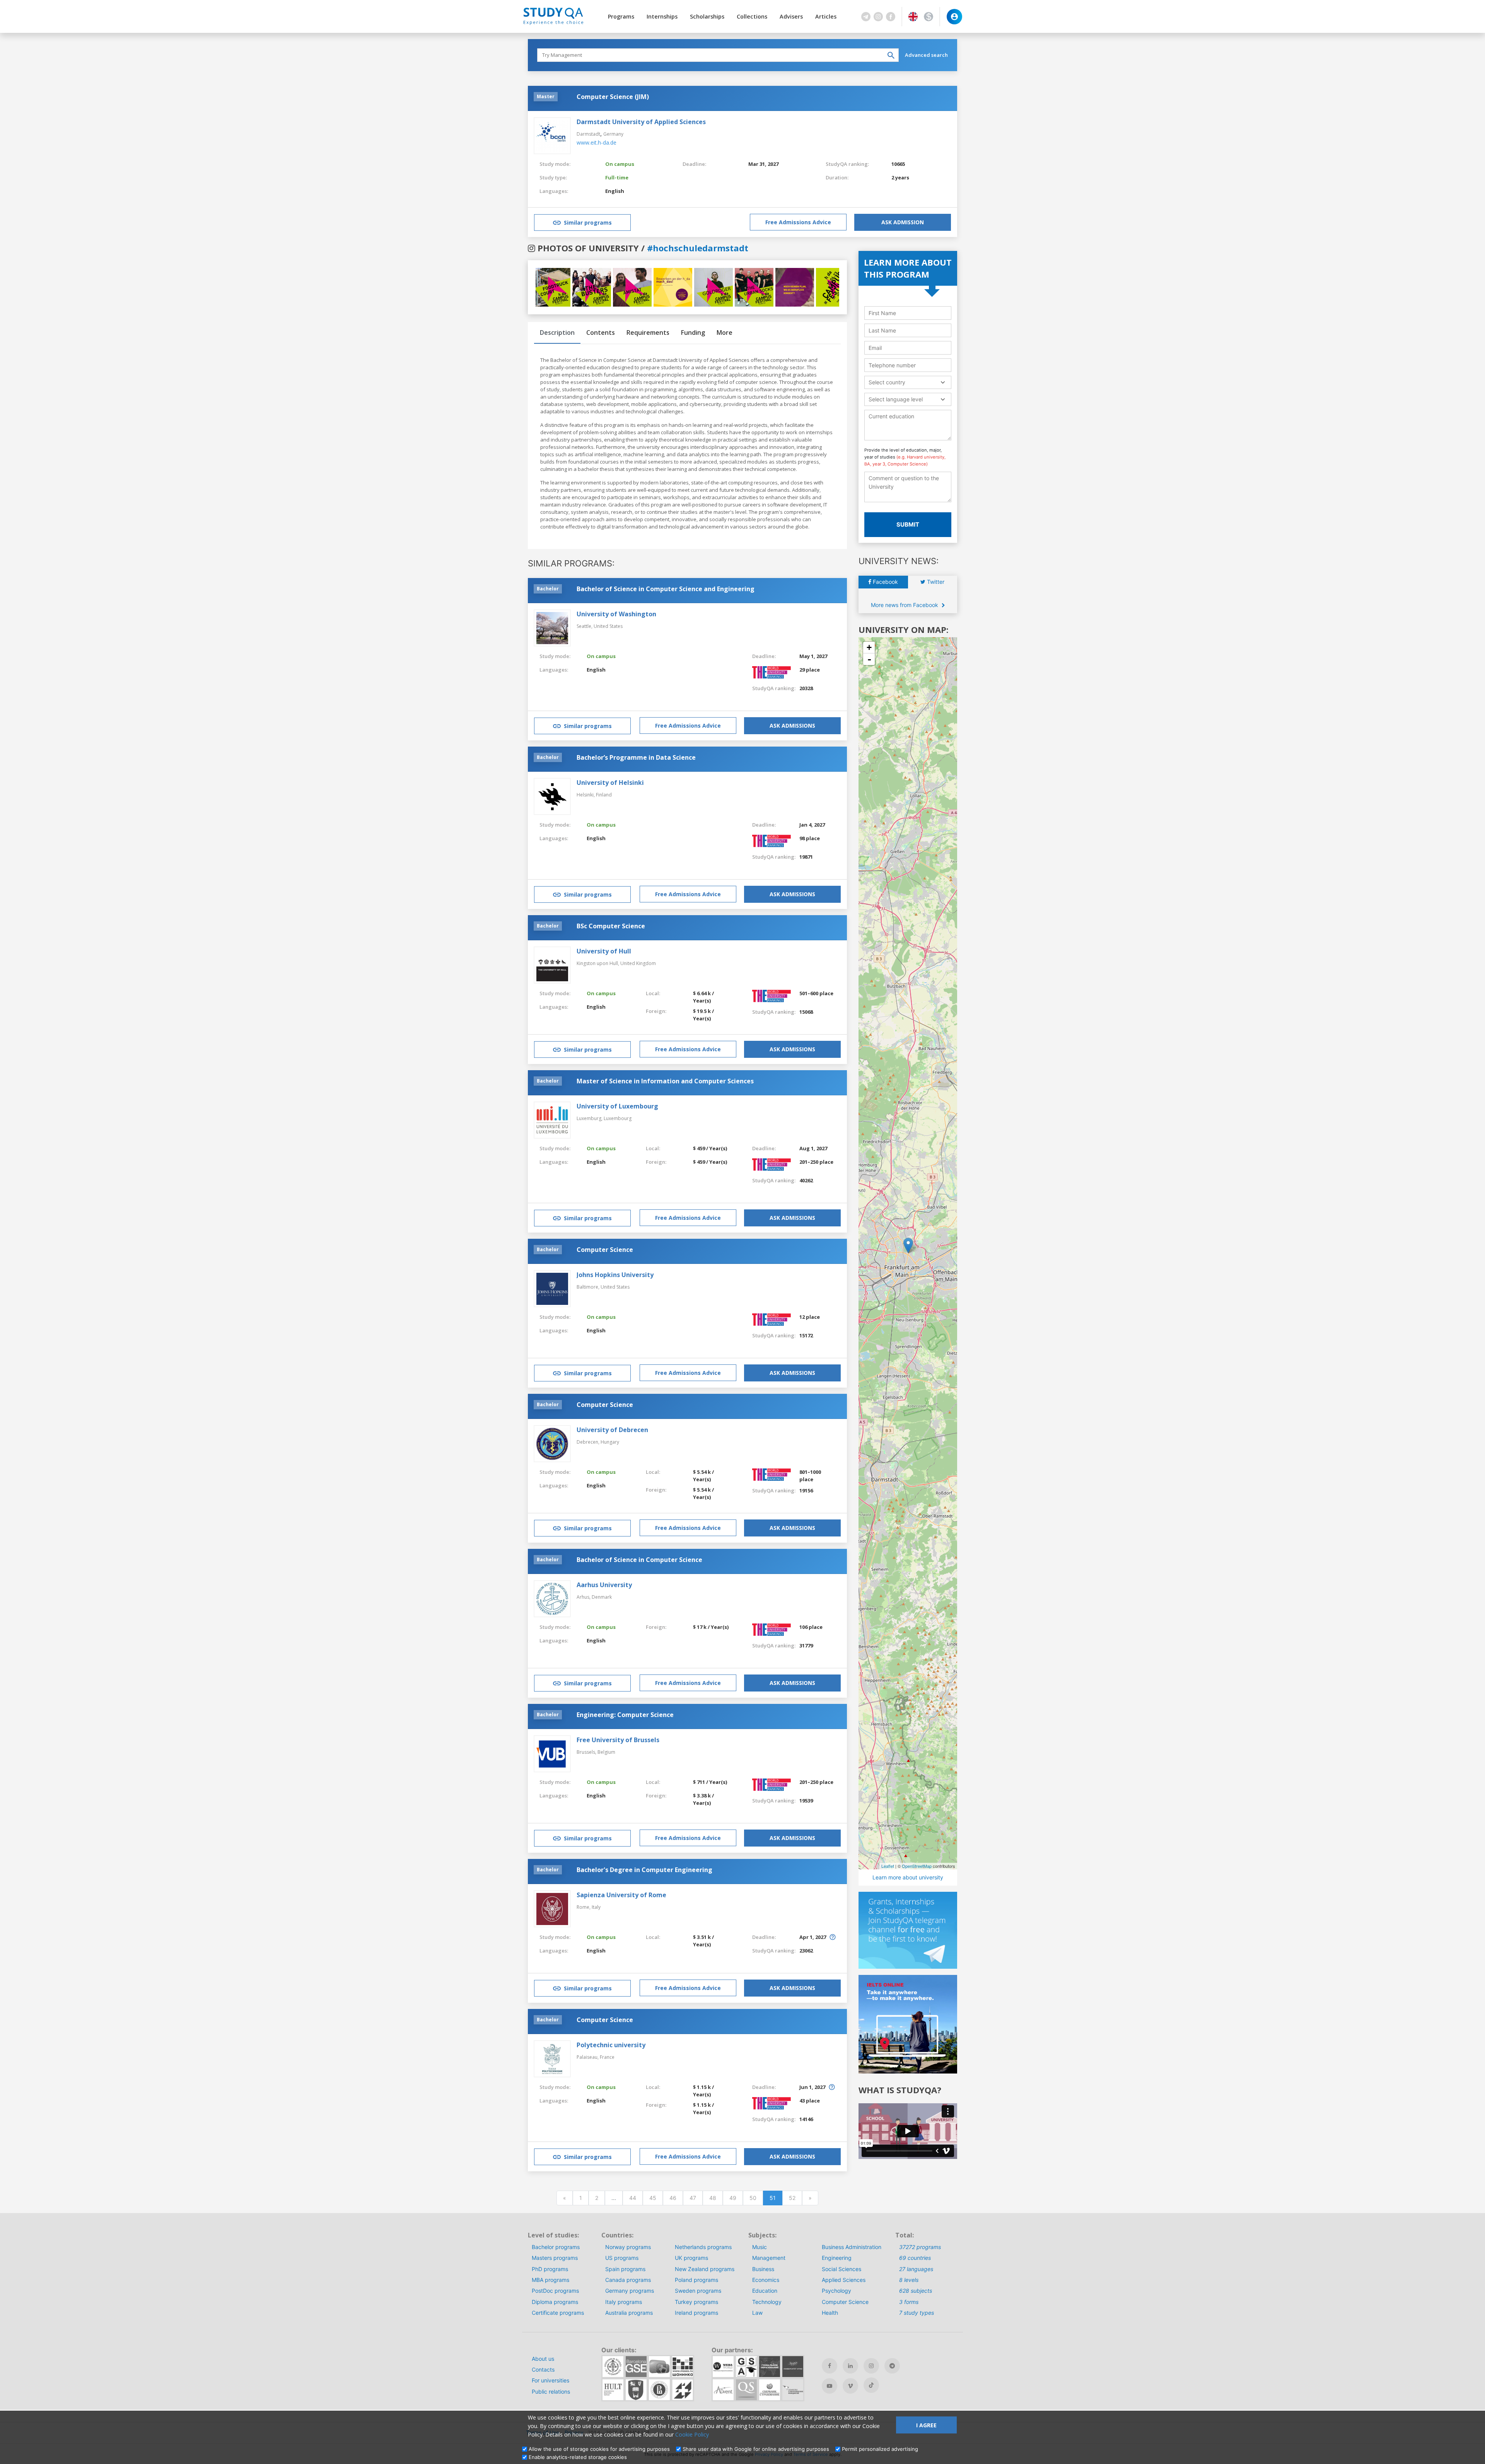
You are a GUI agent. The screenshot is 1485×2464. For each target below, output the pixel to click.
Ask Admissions (792, 726)
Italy (596, 1907)
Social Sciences (841, 2269)
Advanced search (926, 55)
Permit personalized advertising (880, 2449)
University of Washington (616, 614)
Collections (752, 16)
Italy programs (624, 2302)
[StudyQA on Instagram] (871, 2366)
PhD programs (550, 2269)
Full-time (617, 177)
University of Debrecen (612, 1430)
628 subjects (916, 2291)
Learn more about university (908, 1877)
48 (713, 2198)
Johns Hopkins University (615, 1275)
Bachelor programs (556, 2247)
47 (693, 2198)
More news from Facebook (905, 605)
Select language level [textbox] (896, 399)
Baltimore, (589, 1287)
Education (765, 2291)
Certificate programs (558, 2313)
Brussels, (587, 1752)
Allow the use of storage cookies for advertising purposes (599, 2449)
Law (757, 2313)
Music (760, 2247)
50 (753, 2198)
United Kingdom (638, 963)
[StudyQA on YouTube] (830, 2386)
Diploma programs (555, 2302)
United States (608, 626)
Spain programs (625, 2269)
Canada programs (628, 2280)
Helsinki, (586, 795)
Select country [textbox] (887, 382)
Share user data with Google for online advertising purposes (756, 2449)
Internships (662, 16)
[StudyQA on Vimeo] (850, 2386)
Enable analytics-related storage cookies (578, 2457)
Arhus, (584, 1597)
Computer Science (605, 1250)
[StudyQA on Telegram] (892, 2366)
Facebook (885, 582)
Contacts (543, 2369)
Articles (826, 16)
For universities (550, 2380)
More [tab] (725, 333)
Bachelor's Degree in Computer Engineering (644, 1870)
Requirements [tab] (648, 333)
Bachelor (548, 589)
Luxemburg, (590, 1118)
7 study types (917, 2313)
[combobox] (908, 382)
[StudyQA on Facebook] (830, 2366)
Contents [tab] (601, 333)
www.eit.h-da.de (597, 142)
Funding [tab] (693, 333)
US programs (622, 2258)
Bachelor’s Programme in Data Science (636, 757)
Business (763, 2269)
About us (543, 2359)
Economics (766, 2280)
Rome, (584, 1907)
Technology (767, 2302)
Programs (621, 16)
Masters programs (555, 2258)
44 (633, 2198)
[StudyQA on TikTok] (871, 2385)
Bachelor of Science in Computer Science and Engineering (666, 589)
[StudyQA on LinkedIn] (850, 2366)
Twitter (935, 582)
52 (792, 2198)
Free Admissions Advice (798, 222)
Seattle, (585, 626)
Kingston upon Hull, (598, 963)
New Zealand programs (705, 2269)
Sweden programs (698, 2291)
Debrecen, (589, 1442)
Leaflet (888, 1866)
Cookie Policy (692, 2434)
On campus (620, 164)
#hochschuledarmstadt (698, 248)
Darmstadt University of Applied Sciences (641, 122)
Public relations (551, 2392)
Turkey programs (696, 2302)
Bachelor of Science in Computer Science (639, 1560)
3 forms (909, 2302)
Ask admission (903, 222)
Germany (613, 134)
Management (769, 2258)
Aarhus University (604, 1585)
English (615, 191)
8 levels (909, 2280)
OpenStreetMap (917, 1866)
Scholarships (707, 16)
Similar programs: (571, 563)
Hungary (610, 1442)
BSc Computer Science (611, 926)
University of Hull (604, 951)
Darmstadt (588, 134)
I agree (926, 2425)
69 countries (915, 2258)
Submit (908, 524)
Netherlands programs (703, 2247)
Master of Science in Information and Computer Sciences (665, 1081)
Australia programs (629, 2313)
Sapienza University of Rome (621, 1895)
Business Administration (852, 2247)
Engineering (837, 2258)
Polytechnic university (611, 2045)
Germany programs (630, 2291)
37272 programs (920, 2247)
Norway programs (628, 2247)
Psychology (836, 2291)
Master (546, 96)
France (607, 2057)
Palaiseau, (588, 2057)
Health (830, 2313)
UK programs (691, 2258)
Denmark (602, 1597)
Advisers (791, 16)
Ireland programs (696, 2313)
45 (653, 2198)
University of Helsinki (610, 783)
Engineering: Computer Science (625, 1715)
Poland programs (696, 2280)
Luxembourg (618, 1118)
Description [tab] (557, 333)
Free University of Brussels (618, 1740)
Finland (604, 795)
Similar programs (588, 223)
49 (733, 2198)
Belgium (606, 1752)
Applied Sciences (844, 2280)
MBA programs (550, 2280)
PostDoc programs (555, 2291)
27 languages (916, 2269)
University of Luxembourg (617, 1106)
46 (673, 2198)
